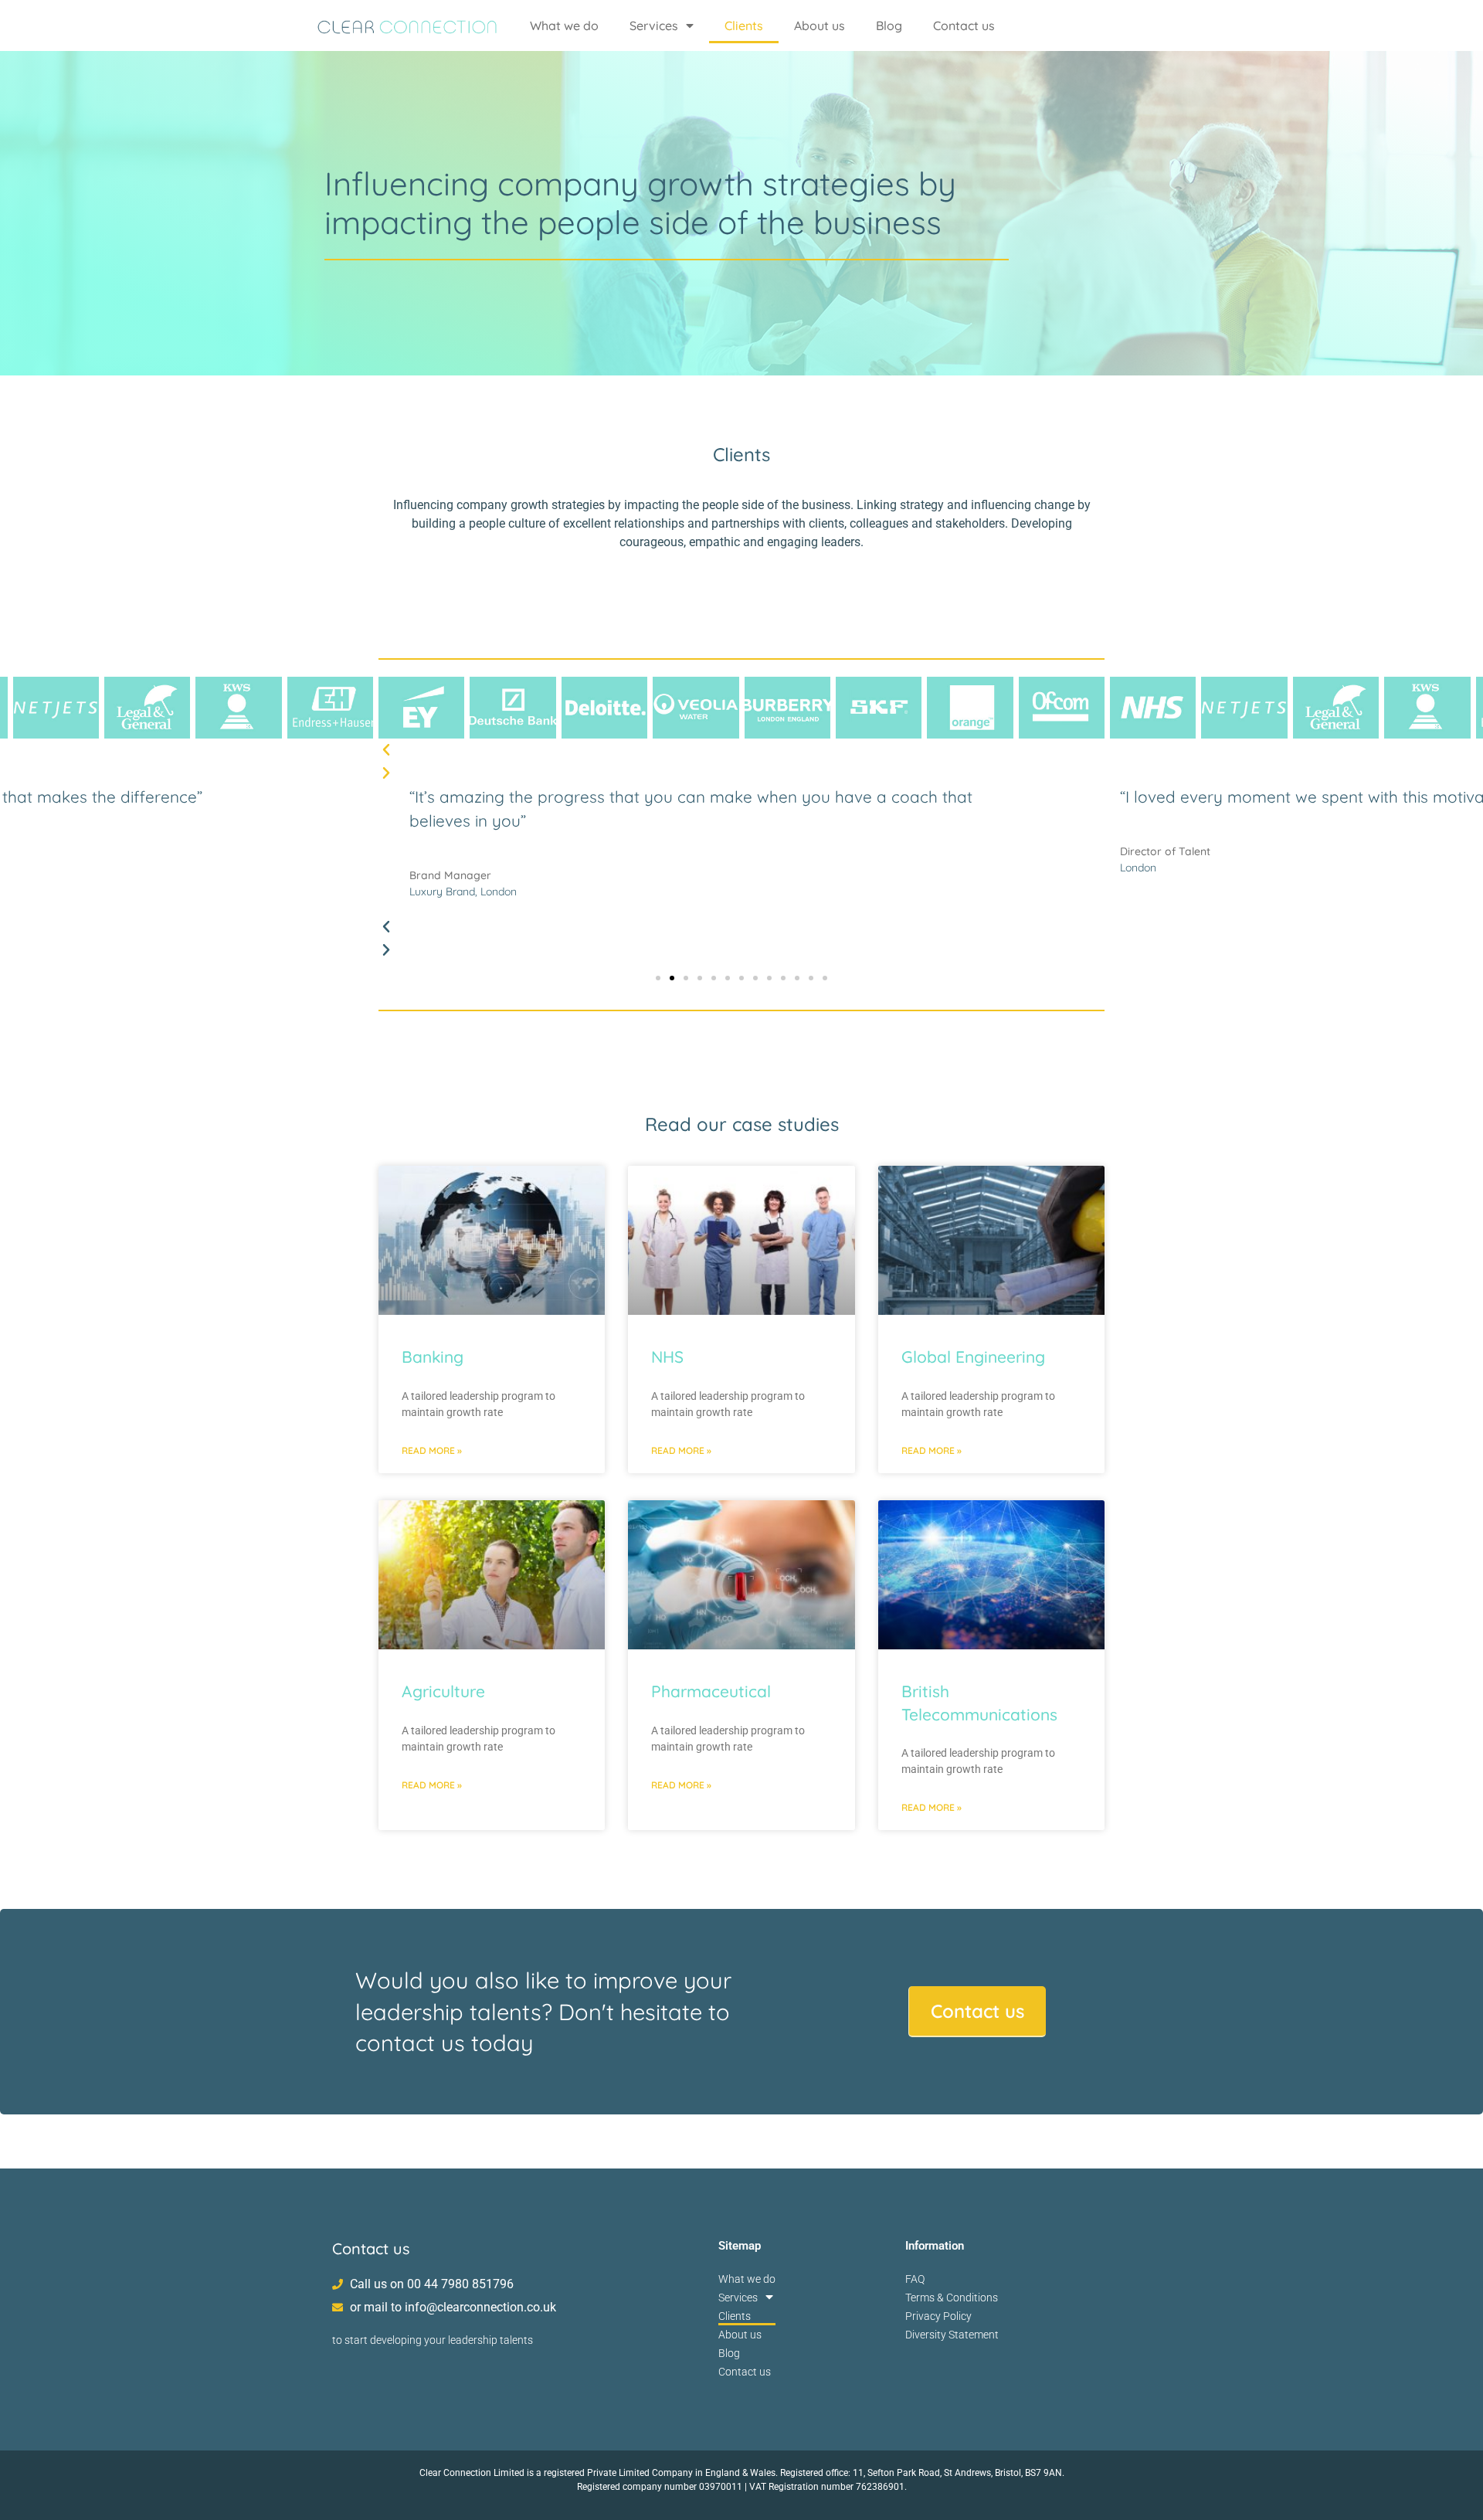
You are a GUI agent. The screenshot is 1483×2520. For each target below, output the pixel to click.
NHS (667, 1357)
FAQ (915, 2279)
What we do (564, 25)
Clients (744, 25)
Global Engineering (973, 1357)
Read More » (432, 1450)
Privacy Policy (938, 2316)
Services (654, 25)
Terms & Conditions (952, 2298)
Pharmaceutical (711, 1691)
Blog (889, 25)
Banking (433, 1357)
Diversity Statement (952, 2335)
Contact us (964, 25)
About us (820, 25)
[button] (741, 750)
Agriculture (443, 1691)
